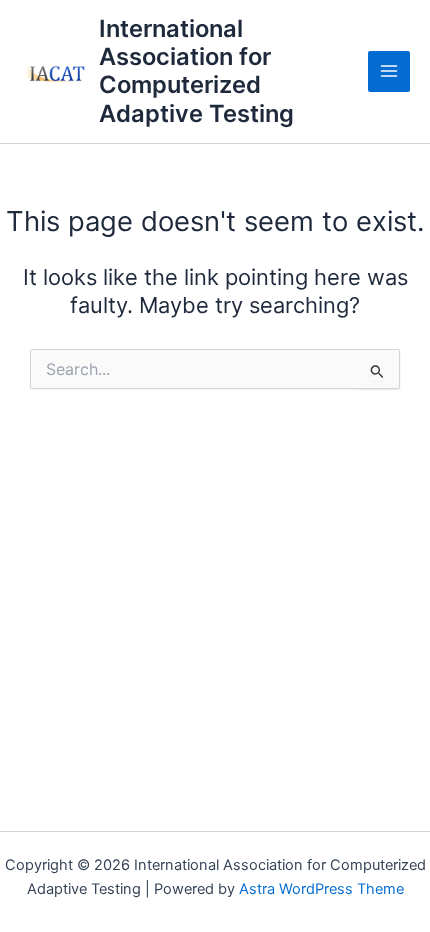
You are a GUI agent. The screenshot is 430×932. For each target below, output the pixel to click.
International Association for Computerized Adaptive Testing (196, 71)
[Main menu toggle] (389, 72)
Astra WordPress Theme (321, 889)
